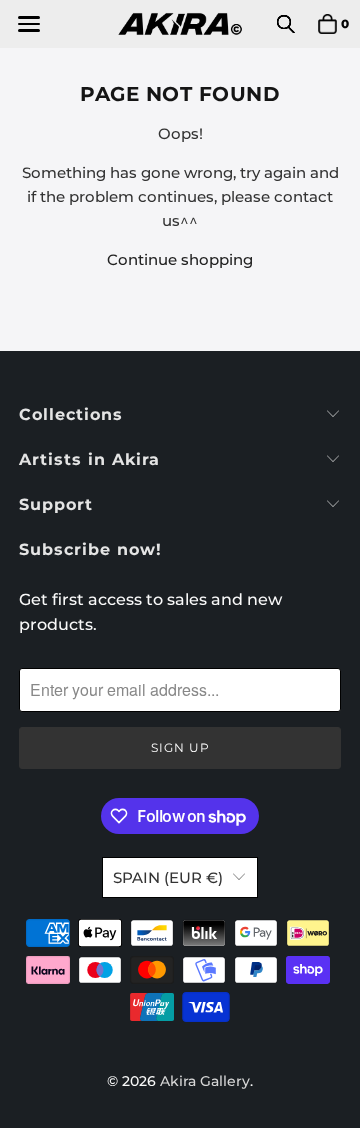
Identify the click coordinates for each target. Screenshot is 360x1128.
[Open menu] (27, 24)
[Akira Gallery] (180, 24)
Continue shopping (180, 259)
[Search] (286, 24)
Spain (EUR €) (168, 877)
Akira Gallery (205, 1081)
